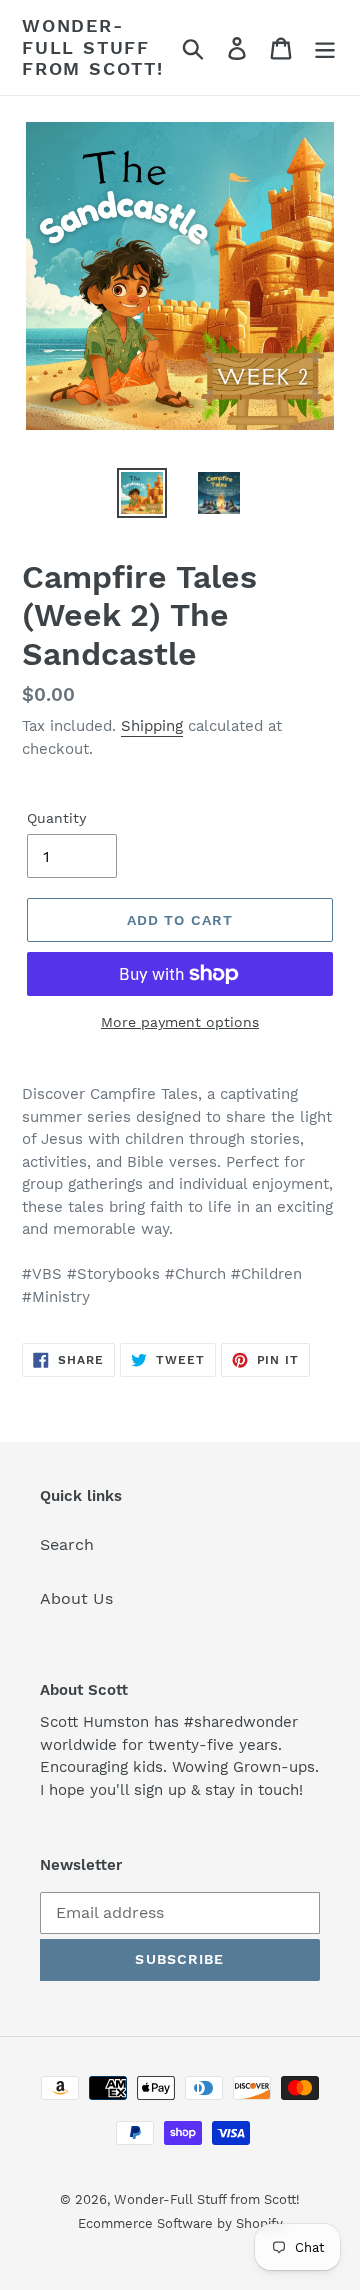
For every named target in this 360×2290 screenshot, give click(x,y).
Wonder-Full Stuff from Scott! (93, 47)
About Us (76, 1598)
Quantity (56, 818)
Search (67, 1544)
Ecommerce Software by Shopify (180, 2223)
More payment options (180, 1022)
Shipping (152, 726)
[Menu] (325, 47)
